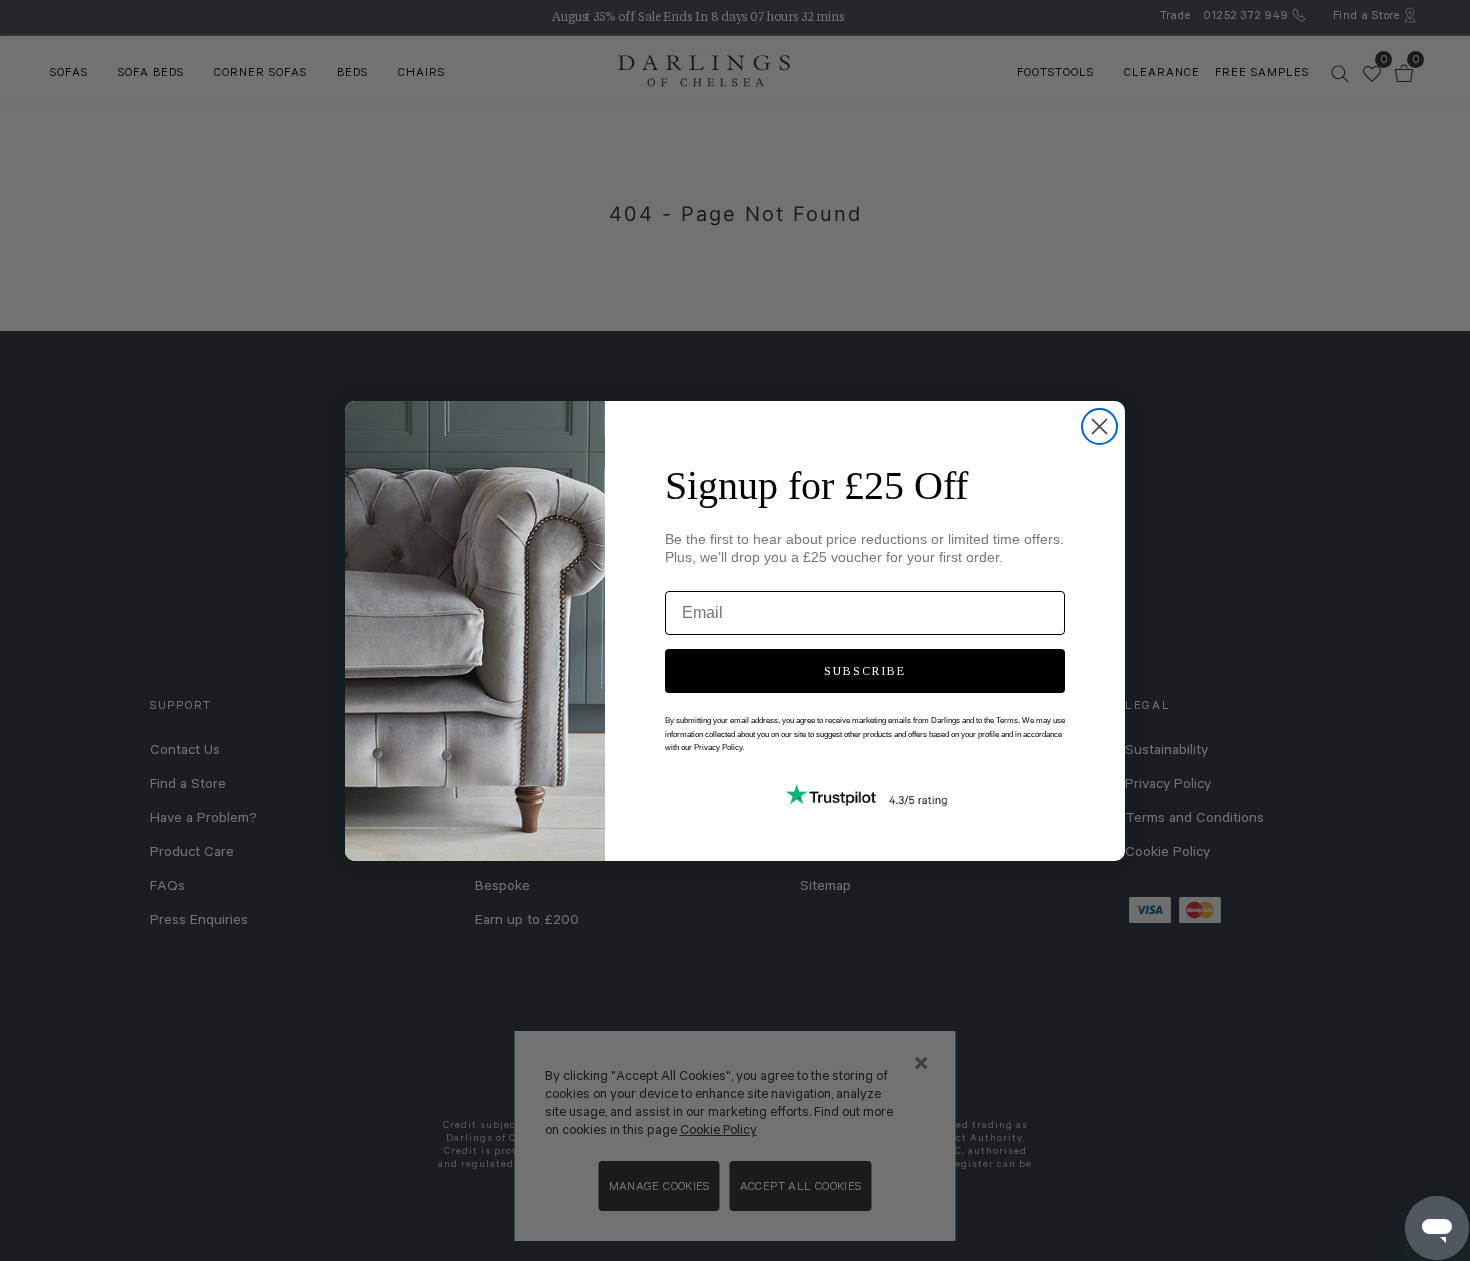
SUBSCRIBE (865, 671)
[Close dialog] (1099, 426)
